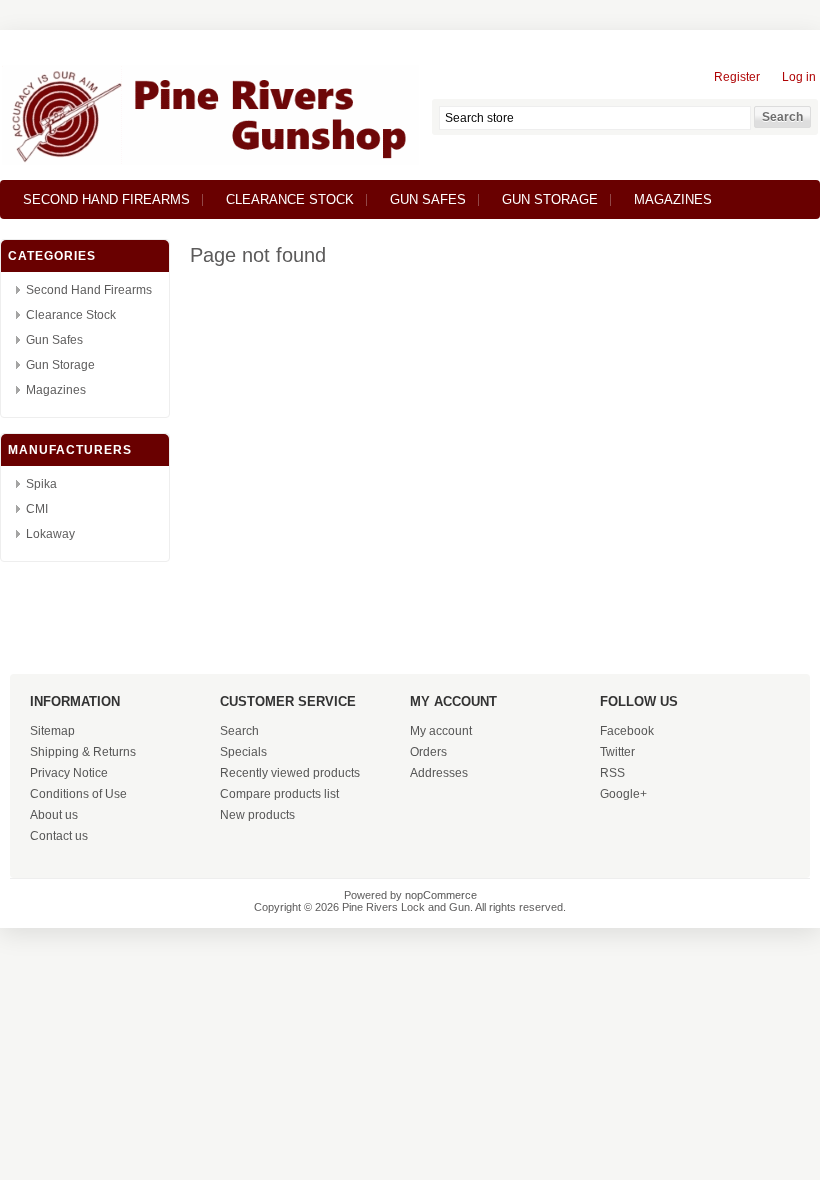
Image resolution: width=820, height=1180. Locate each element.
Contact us (59, 836)
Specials (243, 752)
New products (257, 815)
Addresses (439, 773)
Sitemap (52, 731)
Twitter (617, 752)
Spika (41, 484)
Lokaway (50, 534)
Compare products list (279, 794)
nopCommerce (441, 895)
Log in (799, 77)
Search (239, 731)
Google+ (623, 794)
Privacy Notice (69, 773)
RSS (612, 773)
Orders (428, 752)
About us (54, 815)
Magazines (673, 199)
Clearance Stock (290, 199)
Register (737, 77)
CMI (37, 509)
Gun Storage (550, 199)
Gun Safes (428, 199)
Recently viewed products (290, 773)
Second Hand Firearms (106, 199)
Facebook (627, 731)
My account (441, 731)
